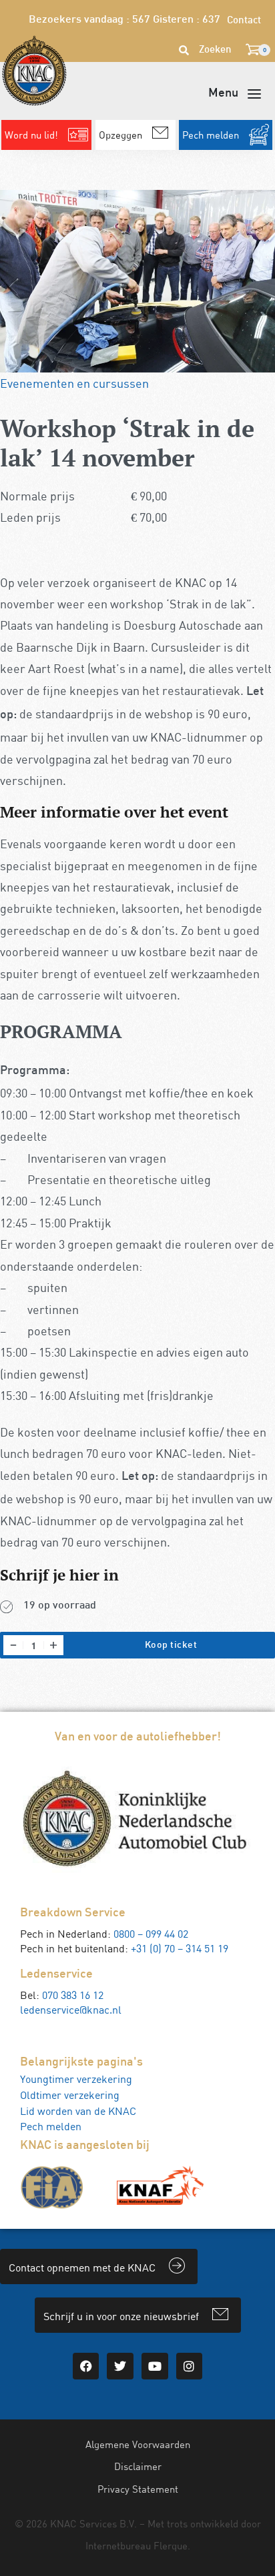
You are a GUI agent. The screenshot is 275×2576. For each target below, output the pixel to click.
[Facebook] (86, 2366)
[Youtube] (155, 2366)
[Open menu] (235, 94)
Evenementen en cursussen (74, 383)
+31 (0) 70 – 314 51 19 (180, 1948)
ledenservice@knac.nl (71, 2010)
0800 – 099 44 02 (151, 1934)
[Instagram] (190, 2366)
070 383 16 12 (73, 1995)
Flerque (171, 2545)
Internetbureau (118, 2545)
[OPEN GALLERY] (137, 281)
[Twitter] (120, 2366)
